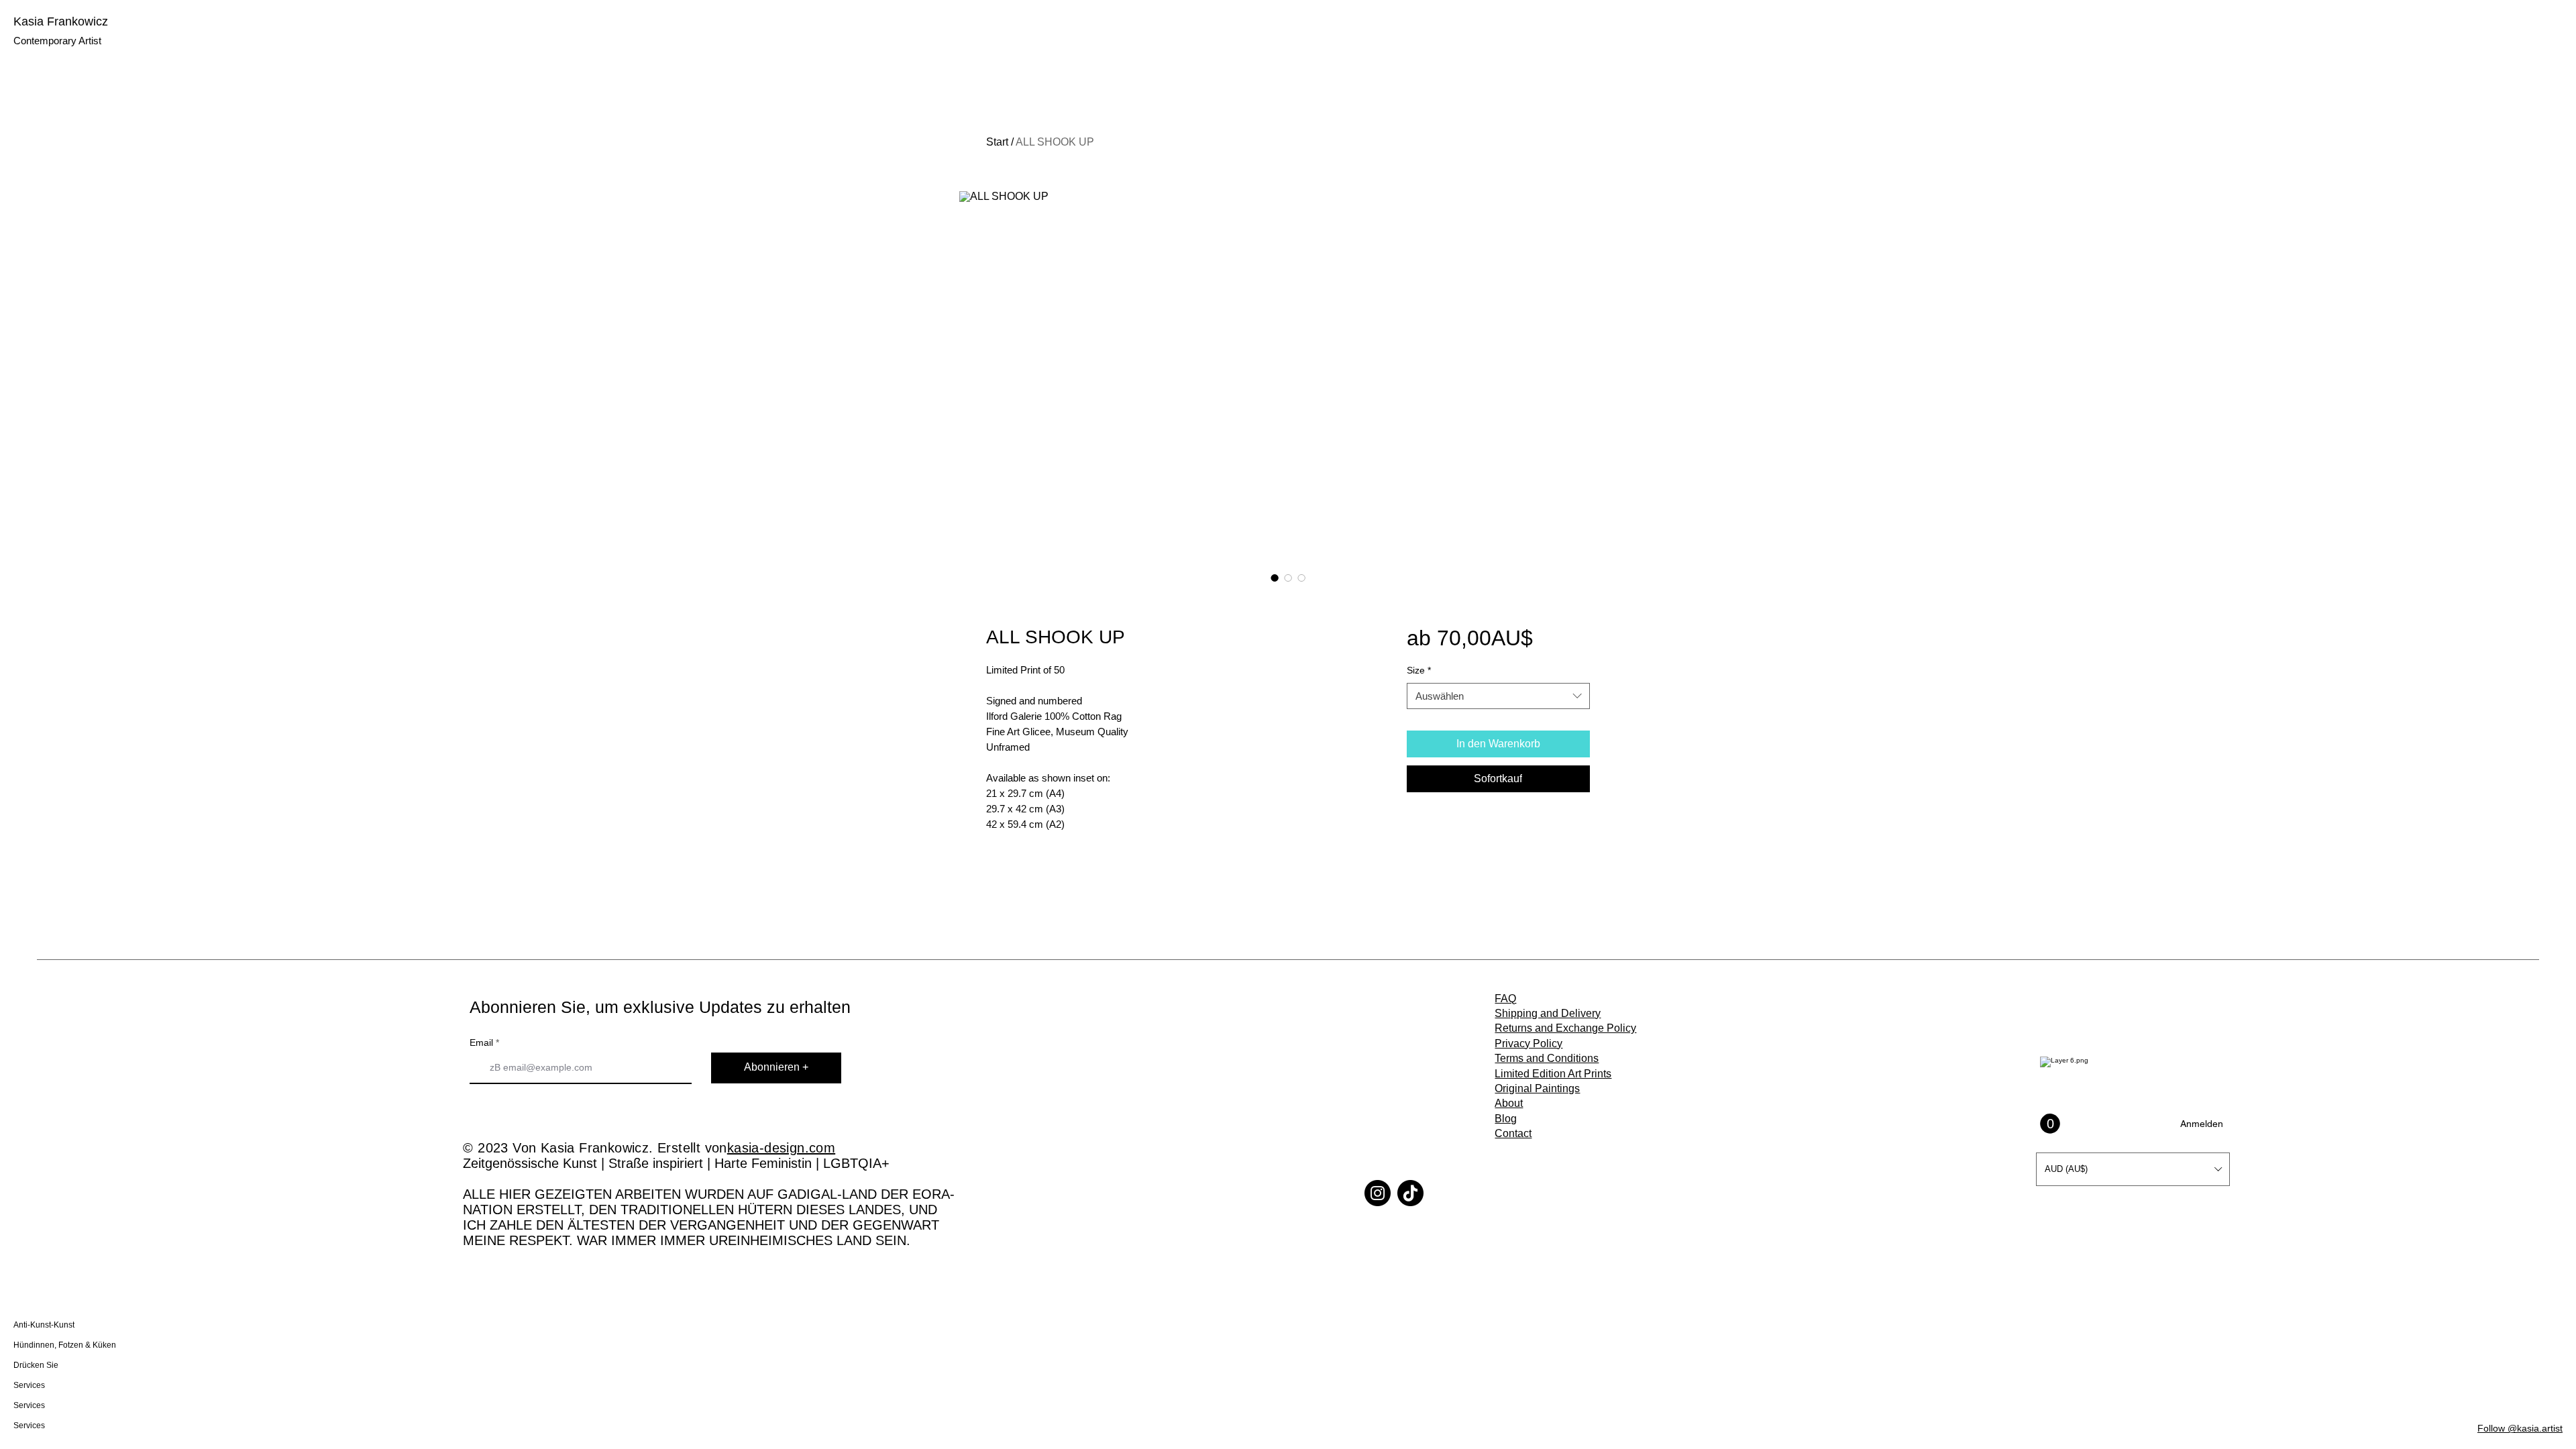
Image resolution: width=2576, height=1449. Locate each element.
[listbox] (2133, 1169)
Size (1419, 670)
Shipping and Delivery (1548, 1013)
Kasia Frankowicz (61, 21)
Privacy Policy (1528, 1043)
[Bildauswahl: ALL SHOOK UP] (1275, 578)
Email (481, 1042)
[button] (2133, 1169)
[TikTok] (1410, 1193)
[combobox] (1498, 696)
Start (997, 142)
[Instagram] (1378, 1193)
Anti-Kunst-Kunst (44, 1325)
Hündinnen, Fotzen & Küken (59, 1345)
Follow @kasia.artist (2520, 1428)
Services (29, 1385)
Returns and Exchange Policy (1565, 1028)
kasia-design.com (781, 1148)
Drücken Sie (36, 1365)
